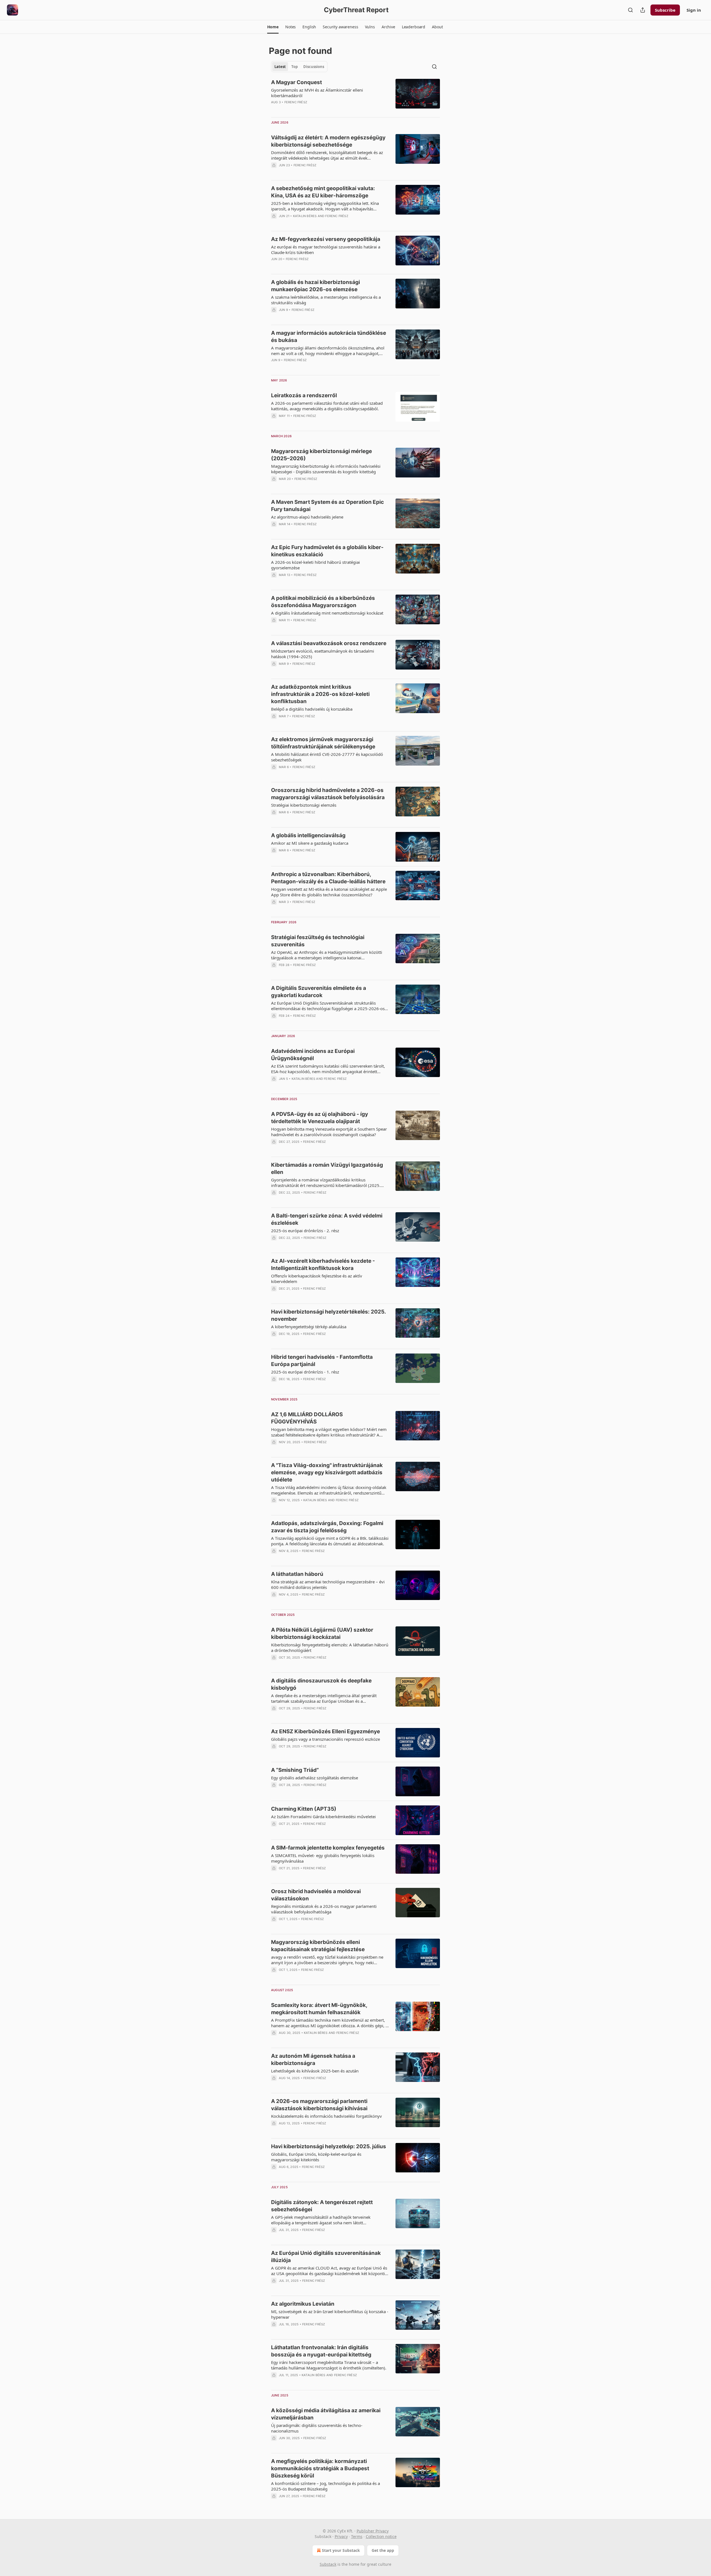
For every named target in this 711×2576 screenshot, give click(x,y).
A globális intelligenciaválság (308, 835)
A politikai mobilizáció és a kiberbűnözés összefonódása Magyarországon (323, 602)
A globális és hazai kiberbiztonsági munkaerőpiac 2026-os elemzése (316, 286)
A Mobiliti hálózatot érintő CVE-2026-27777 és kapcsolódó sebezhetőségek (327, 757)
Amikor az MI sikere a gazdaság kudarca (310, 843)
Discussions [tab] (314, 67)
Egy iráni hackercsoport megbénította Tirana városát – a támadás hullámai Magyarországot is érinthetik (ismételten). (329, 2365)
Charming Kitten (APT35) (304, 1809)
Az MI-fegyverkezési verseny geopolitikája (326, 239)
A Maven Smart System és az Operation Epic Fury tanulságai (327, 506)
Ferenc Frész (296, 102)
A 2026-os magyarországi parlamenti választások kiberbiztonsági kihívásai (319, 2105)
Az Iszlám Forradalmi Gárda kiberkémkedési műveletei (323, 1817)
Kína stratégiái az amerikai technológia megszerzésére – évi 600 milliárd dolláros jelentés (328, 1584)
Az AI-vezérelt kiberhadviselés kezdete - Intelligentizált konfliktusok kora (323, 1265)
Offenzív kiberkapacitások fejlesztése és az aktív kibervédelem (317, 1279)
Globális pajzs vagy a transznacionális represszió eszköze (326, 1739)
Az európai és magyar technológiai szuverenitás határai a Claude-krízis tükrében (326, 250)
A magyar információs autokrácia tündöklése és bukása (329, 337)
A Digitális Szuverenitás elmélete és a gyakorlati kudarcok (319, 992)
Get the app (383, 2550)
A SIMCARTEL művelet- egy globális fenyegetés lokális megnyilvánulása (323, 1858)
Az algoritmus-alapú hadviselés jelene (307, 517)
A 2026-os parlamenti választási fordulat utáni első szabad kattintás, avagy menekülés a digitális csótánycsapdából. (327, 406)
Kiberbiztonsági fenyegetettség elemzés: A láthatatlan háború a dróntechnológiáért (330, 1647)
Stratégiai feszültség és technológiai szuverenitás (318, 941)
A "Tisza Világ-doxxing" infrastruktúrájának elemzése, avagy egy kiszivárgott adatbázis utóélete (327, 1472)
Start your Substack (341, 2550)
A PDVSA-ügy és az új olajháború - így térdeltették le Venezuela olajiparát (320, 1118)
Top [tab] (295, 67)
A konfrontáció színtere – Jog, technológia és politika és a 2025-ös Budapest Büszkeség (326, 2486)
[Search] (630, 10)
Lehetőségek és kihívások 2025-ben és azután (315, 2071)
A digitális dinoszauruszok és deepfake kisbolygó (321, 1684)
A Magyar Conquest (296, 82)
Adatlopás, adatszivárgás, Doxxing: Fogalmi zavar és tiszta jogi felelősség (327, 1527)
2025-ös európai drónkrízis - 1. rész (305, 1372)
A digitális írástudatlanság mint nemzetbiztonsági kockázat (327, 613)
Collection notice (381, 2536)
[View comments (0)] (314, 109)
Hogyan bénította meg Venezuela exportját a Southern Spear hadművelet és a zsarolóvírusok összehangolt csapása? (329, 1132)
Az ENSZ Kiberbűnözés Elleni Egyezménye (326, 1731)
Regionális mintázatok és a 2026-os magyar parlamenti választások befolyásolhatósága (324, 1909)
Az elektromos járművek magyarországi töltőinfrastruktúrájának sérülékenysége (323, 743)
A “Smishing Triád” (295, 1770)
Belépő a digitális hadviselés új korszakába (312, 709)
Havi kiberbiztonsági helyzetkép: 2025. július (329, 2146)
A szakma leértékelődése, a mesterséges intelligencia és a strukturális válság (326, 300)
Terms (357, 2536)
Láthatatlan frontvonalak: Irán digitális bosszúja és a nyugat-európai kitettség (321, 2351)
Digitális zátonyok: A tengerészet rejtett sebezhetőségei (322, 2206)
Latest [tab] (280, 67)
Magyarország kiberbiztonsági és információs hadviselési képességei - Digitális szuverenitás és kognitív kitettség (326, 469)
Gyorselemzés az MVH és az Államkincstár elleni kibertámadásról (317, 93)
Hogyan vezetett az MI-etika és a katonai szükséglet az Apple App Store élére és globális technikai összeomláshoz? (329, 892)
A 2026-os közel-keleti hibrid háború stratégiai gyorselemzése (316, 565)
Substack (328, 2564)
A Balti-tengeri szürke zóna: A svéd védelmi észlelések (327, 1219)
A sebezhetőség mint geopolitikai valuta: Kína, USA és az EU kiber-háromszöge (323, 192)
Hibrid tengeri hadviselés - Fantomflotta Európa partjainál (322, 1361)
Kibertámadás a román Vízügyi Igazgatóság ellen (327, 1168)
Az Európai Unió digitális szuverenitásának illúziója (326, 2257)
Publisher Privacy (373, 2531)
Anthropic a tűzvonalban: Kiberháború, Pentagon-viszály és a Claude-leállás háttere (328, 878)
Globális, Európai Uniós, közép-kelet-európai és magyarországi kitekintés (316, 2157)
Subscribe (665, 10)
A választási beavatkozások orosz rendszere (329, 643)
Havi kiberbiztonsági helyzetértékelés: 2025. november (328, 1315)
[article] (355, 96)
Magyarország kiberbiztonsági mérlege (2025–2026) (321, 455)
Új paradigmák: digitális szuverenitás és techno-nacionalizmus (317, 2428)
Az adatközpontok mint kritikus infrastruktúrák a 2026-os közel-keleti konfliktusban (320, 694)
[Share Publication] (643, 10)
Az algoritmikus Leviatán (303, 2304)
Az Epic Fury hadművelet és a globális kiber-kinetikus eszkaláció (327, 551)
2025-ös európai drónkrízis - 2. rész (305, 1231)
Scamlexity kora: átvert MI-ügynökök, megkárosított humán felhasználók (319, 2009)
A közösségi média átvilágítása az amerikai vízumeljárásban (326, 2414)
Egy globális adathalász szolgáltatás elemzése (315, 1778)
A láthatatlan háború (297, 1574)
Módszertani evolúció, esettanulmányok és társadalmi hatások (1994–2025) (323, 654)
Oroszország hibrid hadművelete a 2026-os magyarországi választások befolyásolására (328, 794)
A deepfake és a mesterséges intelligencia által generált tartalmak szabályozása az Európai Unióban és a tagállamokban (324, 1698)
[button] (273, 27)
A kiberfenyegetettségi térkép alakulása (309, 1327)
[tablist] (299, 67)
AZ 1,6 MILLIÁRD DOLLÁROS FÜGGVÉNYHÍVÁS (307, 1418)
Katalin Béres (305, 216)
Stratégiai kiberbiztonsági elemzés (304, 805)
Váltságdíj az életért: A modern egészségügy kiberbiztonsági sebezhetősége (328, 141)
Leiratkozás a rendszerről (304, 395)
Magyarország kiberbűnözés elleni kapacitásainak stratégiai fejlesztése (318, 1946)
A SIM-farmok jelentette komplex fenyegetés (328, 1848)
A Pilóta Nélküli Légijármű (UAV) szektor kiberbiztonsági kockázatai (322, 1633)
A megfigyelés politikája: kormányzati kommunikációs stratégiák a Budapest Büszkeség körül (320, 2468)
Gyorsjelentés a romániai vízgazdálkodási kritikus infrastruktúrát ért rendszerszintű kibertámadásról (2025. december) (326, 1183)
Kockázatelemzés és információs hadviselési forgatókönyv (326, 2116)
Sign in (694, 10)
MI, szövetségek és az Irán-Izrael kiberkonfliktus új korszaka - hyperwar (330, 2314)
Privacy (341, 2536)
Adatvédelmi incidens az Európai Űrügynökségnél (313, 1055)
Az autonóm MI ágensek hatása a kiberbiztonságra (313, 2060)
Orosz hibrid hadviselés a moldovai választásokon (316, 1895)
